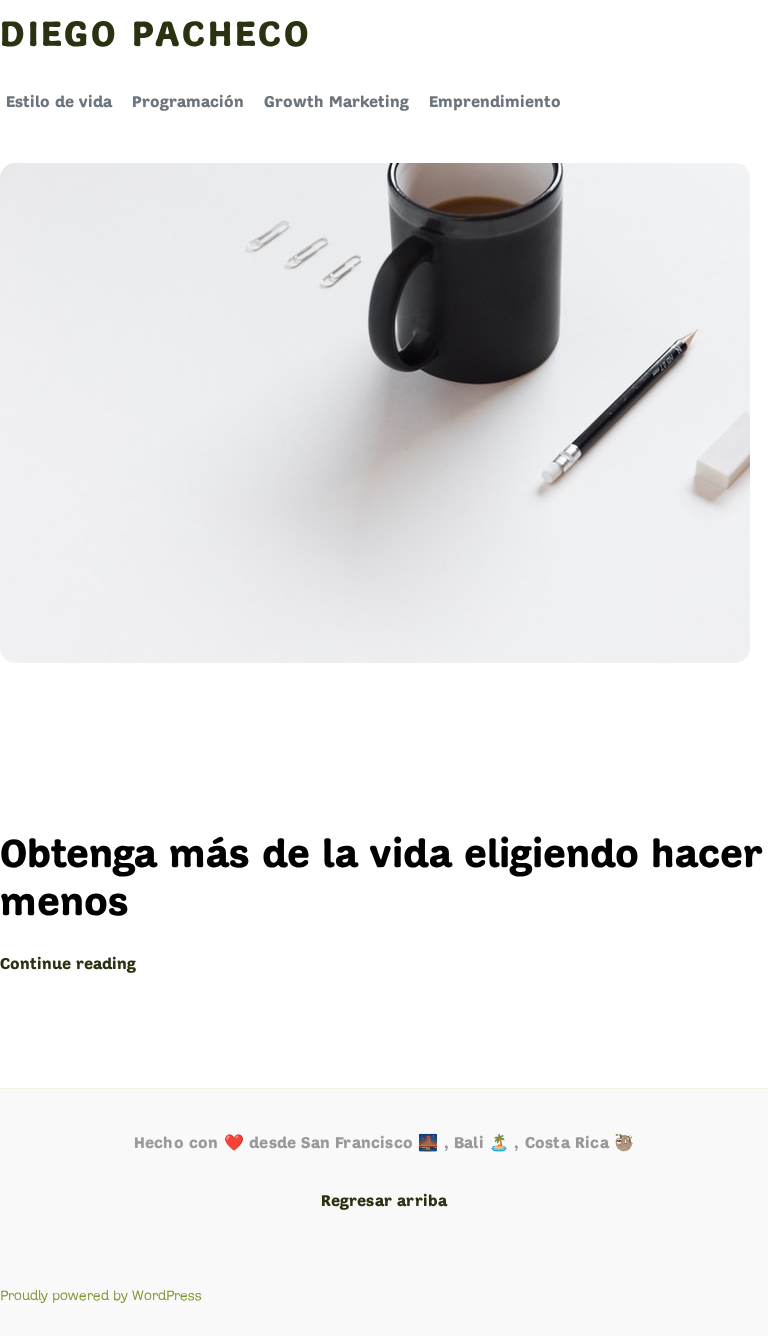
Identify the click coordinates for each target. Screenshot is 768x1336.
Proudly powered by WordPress (101, 1295)
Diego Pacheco (155, 37)
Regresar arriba (384, 1202)
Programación (188, 103)
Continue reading (68, 965)
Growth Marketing (336, 103)
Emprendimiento (495, 103)
